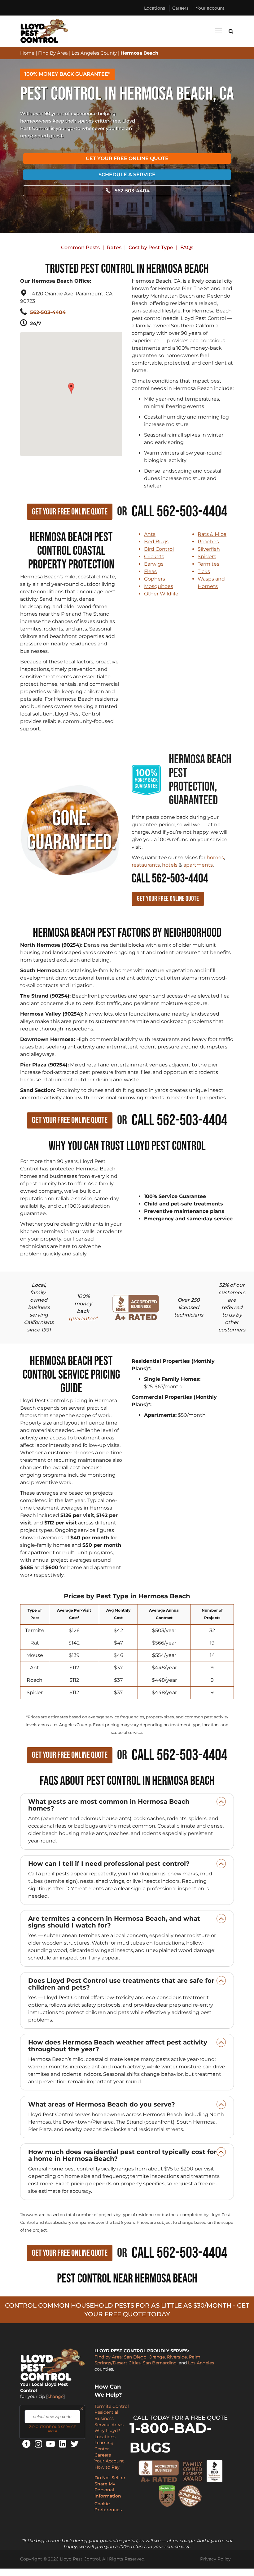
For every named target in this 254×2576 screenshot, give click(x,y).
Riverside (177, 2357)
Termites (208, 564)
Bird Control (159, 549)
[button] (72, 385)
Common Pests (80, 247)
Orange (157, 2357)
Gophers (155, 579)
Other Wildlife (161, 594)
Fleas (150, 571)
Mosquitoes (159, 586)
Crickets (154, 556)
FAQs (187, 247)
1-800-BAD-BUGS (171, 2438)
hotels (170, 865)
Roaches (208, 542)
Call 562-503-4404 (180, 512)
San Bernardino (160, 2363)
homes (215, 857)
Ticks (204, 571)
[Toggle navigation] (218, 31)
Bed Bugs (156, 542)
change (55, 2396)
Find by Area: (109, 2357)
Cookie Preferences (108, 2507)
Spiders (207, 556)
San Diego (135, 2357)
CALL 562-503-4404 (170, 879)
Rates (114, 247)
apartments (198, 865)
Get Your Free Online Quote (127, 158)
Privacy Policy (215, 2559)
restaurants (146, 865)
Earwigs (154, 564)
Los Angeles (201, 2363)
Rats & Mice (212, 534)
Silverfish (209, 549)
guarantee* (83, 1319)
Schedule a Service (127, 175)
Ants (150, 534)
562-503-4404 (132, 191)
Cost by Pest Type (151, 247)
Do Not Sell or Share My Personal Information (110, 2487)
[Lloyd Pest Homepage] (44, 31)
